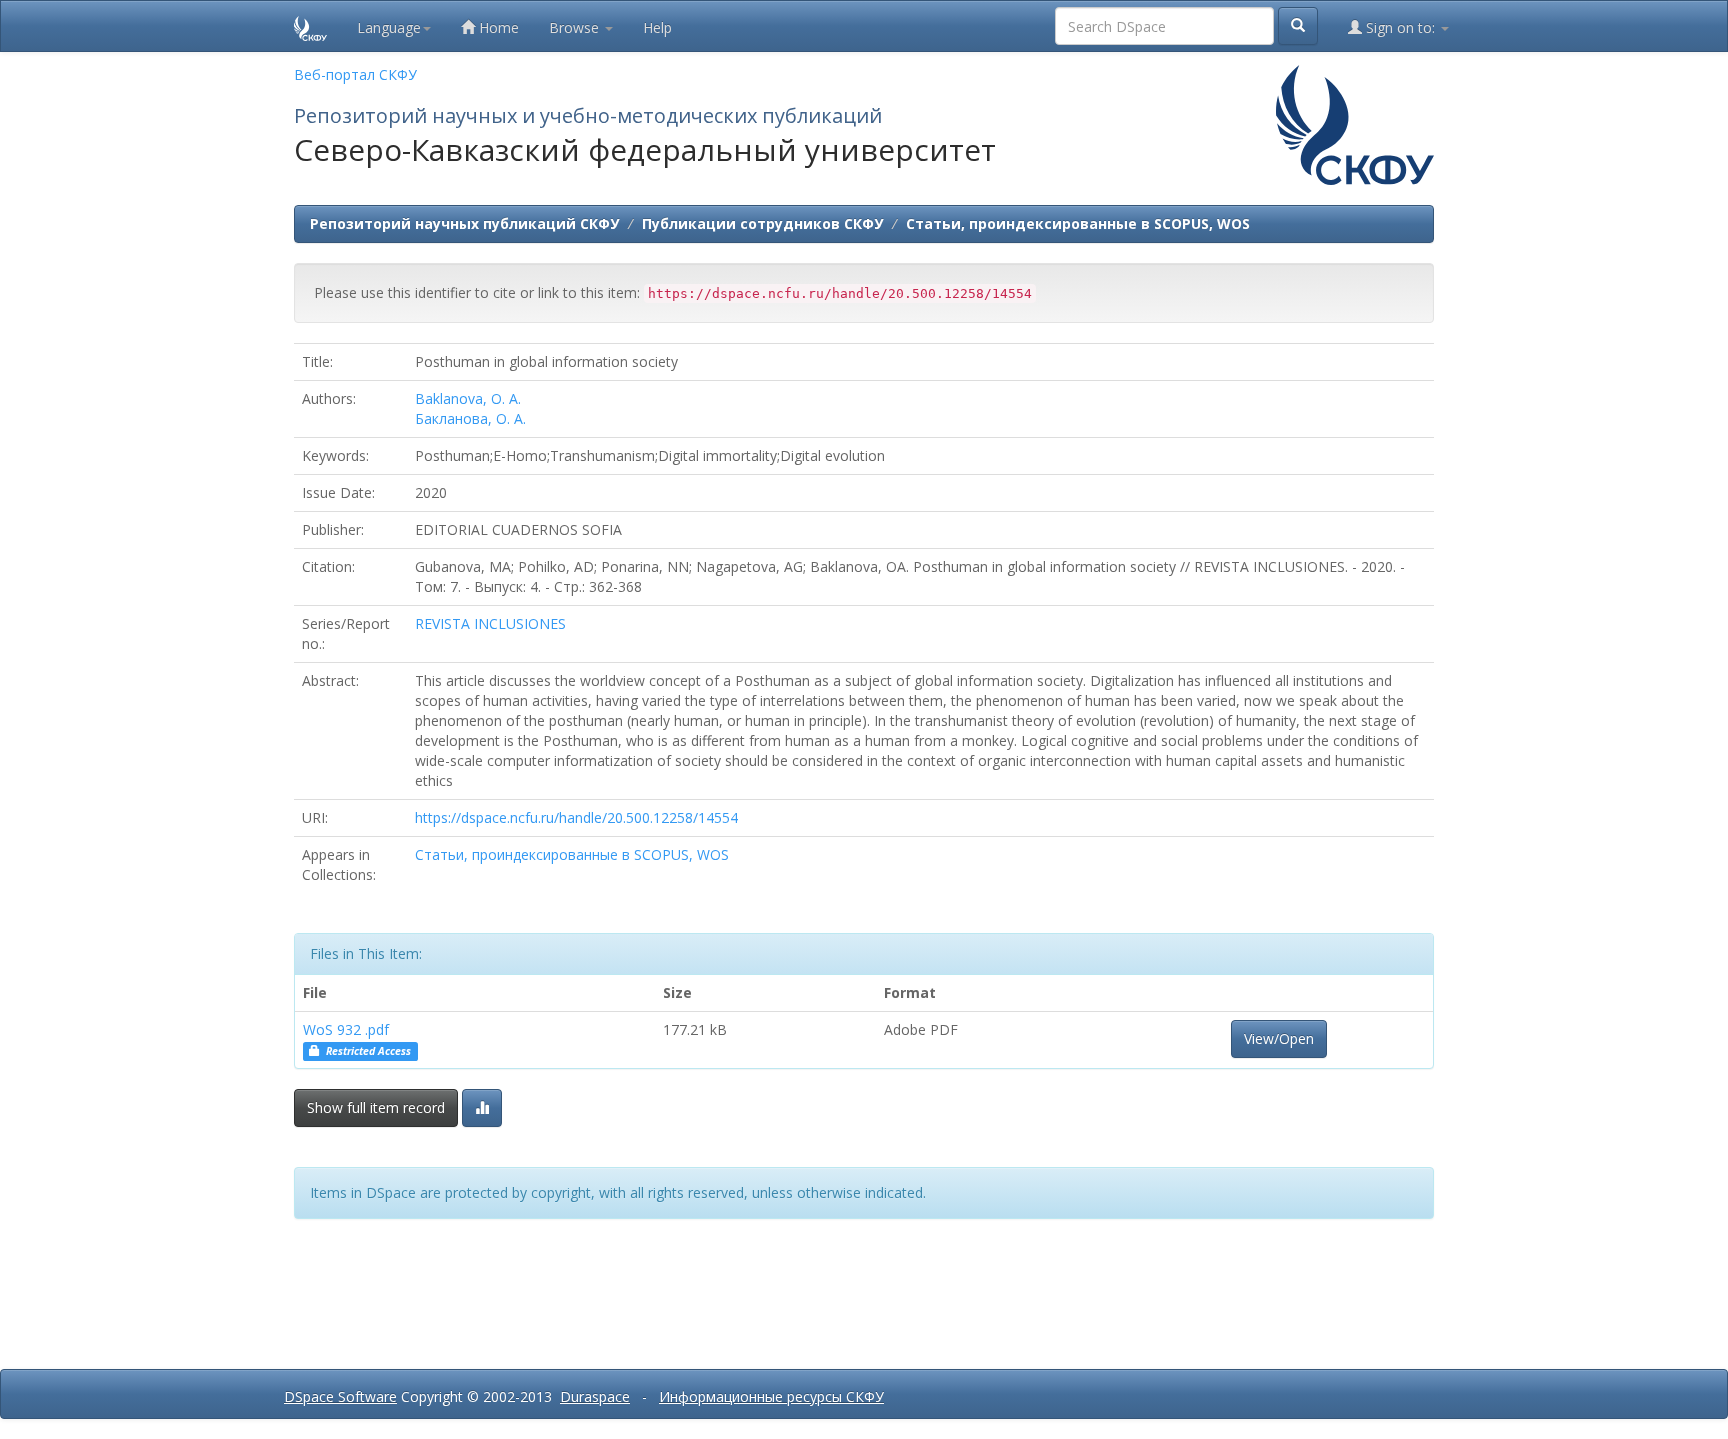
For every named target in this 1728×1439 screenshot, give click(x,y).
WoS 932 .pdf (346, 1029)
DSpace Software (340, 1396)
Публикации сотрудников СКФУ (762, 223)
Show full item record (376, 1107)
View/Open (1279, 1038)
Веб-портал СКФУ (355, 74)
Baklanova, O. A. (468, 398)
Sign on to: (1400, 27)
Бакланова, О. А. (470, 418)
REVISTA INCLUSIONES (490, 623)
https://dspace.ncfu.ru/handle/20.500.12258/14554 (576, 817)
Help (657, 27)
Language (389, 27)
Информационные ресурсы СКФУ (771, 1396)
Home (497, 27)
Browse (576, 27)
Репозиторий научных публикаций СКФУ (464, 223)
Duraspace (595, 1396)
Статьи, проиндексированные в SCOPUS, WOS (1078, 223)
